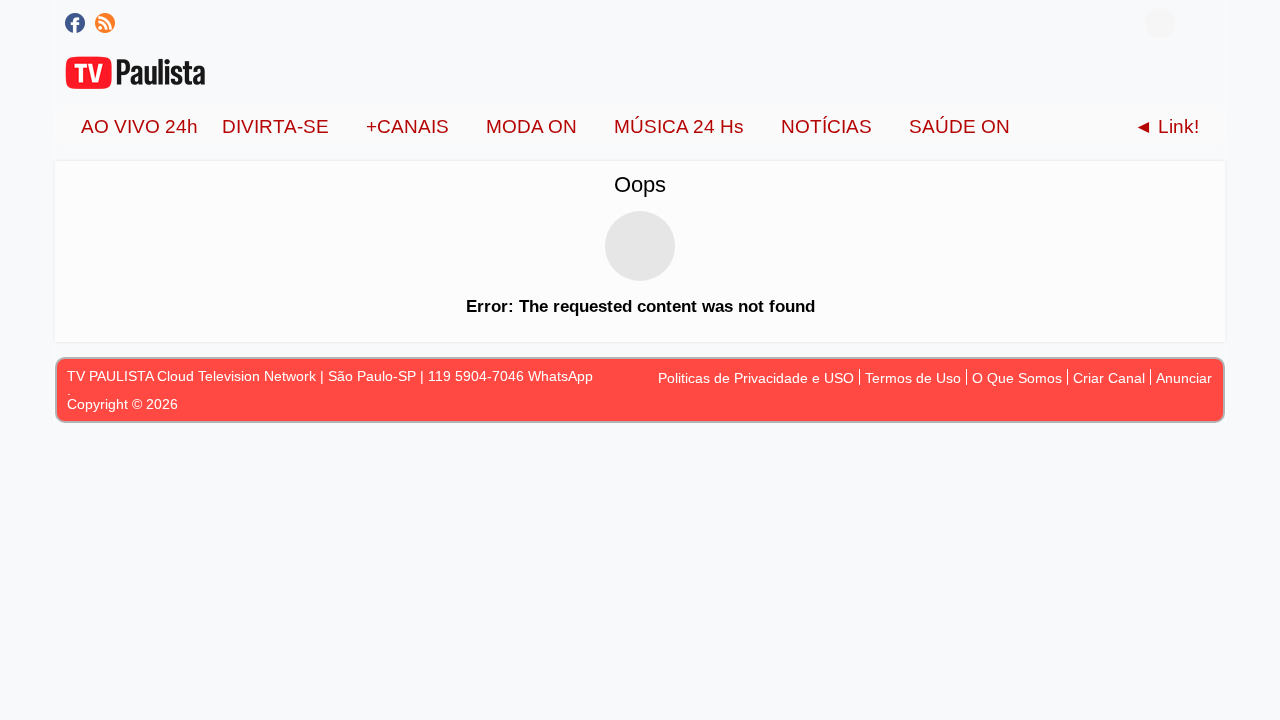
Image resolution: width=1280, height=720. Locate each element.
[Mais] (1055, 126)
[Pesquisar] (1200, 23)
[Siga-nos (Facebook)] (75, 23)
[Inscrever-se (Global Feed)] (105, 23)
